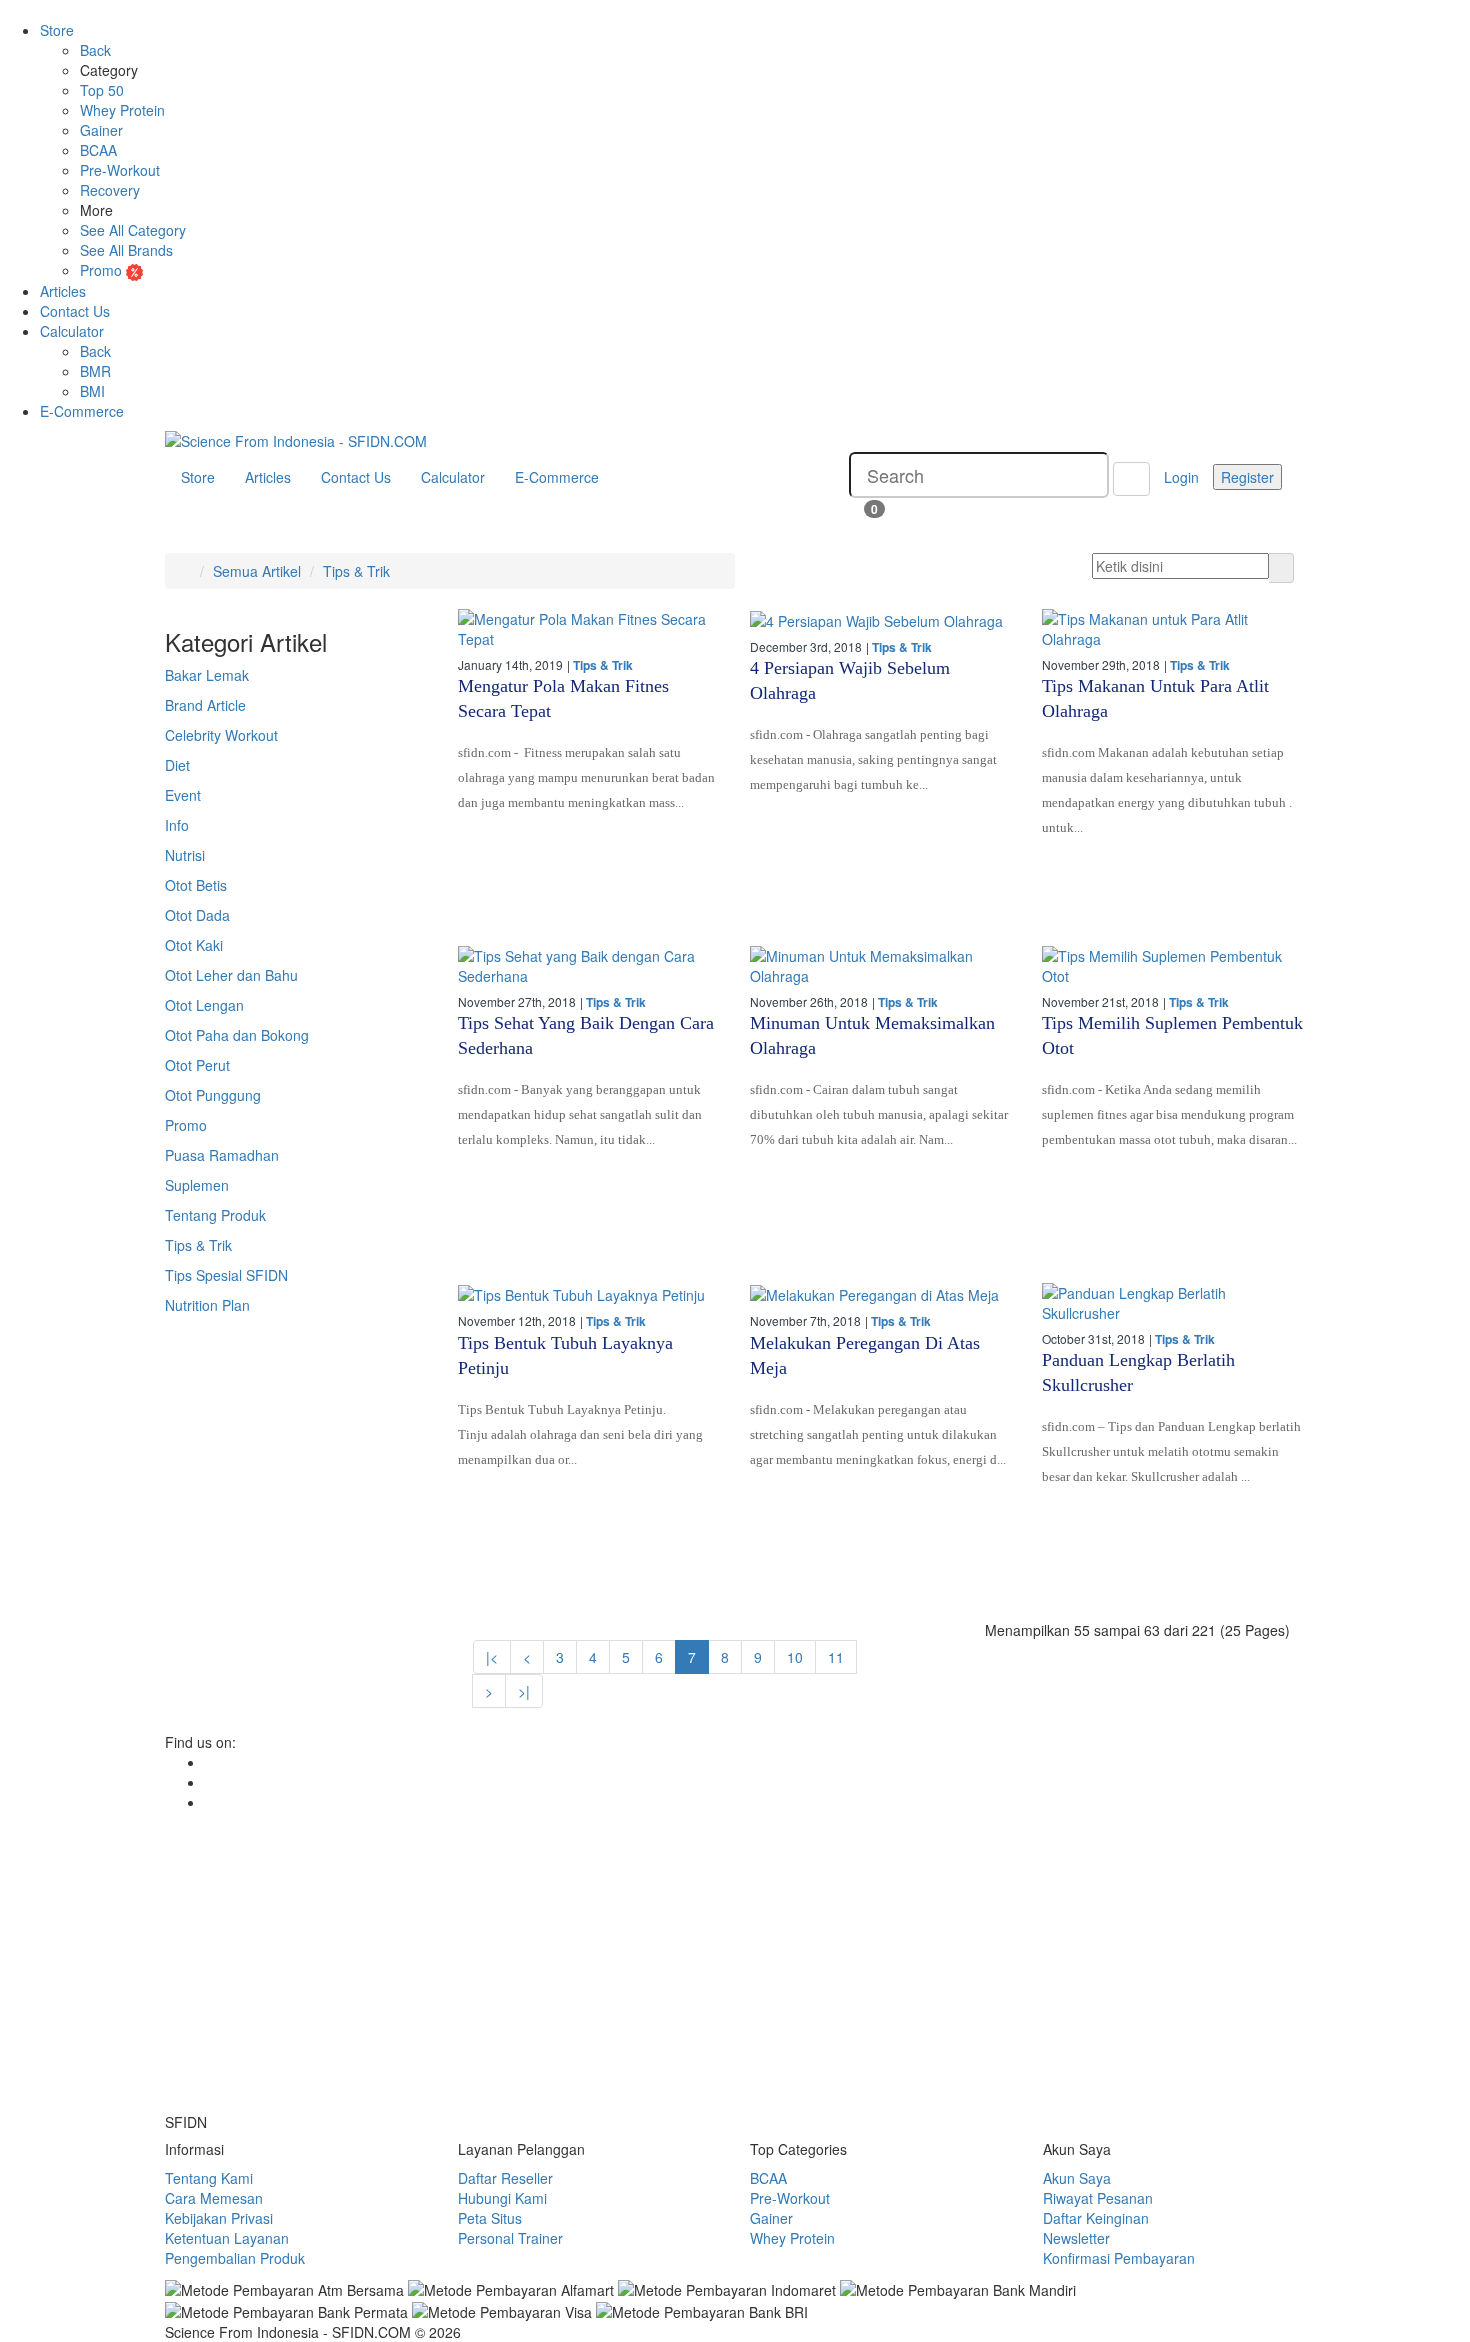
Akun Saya (1077, 2178)
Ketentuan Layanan (227, 2238)
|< (492, 1657)
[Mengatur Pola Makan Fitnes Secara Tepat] (589, 629)
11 (836, 1657)
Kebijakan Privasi (219, 2218)
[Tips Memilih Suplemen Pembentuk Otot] (1173, 966)
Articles (63, 291)
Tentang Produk (215, 1215)
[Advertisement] (735, 1962)
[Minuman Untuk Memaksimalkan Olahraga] (881, 966)
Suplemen (197, 1185)
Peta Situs (490, 2218)
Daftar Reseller (505, 2178)
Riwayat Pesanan (1098, 2198)
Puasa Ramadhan (222, 1155)
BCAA (98, 150)
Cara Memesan (214, 2198)
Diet (177, 765)
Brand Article (205, 705)
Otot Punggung (213, 1095)
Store (57, 30)
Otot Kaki (194, 945)
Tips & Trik (356, 571)
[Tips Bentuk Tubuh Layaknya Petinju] (589, 1294)
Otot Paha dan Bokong (237, 1035)
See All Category (133, 230)
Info (177, 825)
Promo (103, 270)
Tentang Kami (209, 2178)
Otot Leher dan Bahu (231, 975)
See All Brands (126, 250)
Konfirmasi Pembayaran (1119, 2258)
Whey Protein (122, 110)
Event (183, 795)
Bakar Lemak (207, 675)
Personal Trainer (510, 2238)
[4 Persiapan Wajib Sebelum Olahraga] (881, 620)
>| (524, 1691)
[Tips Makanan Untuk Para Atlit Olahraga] (1173, 629)
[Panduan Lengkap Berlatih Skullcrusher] (1173, 1303)
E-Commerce (82, 411)
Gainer (101, 130)
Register (1247, 477)
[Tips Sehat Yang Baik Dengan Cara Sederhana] (589, 966)
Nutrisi (185, 855)
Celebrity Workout (221, 735)
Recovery (110, 190)
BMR (95, 371)
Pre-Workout (120, 170)
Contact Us (75, 311)
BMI (92, 391)
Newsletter (1076, 2238)
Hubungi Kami (502, 2198)
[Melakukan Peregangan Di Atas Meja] (881, 1294)
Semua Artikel (257, 571)
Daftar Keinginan (1096, 2218)
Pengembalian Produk (235, 2258)
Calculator (72, 331)
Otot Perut (197, 1065)
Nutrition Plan (207, 1305)
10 (795, 1657)
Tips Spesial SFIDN (226, 1275)
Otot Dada (197, 915)
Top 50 (102, 90)
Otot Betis (196, 885)
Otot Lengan (204, 1005)
